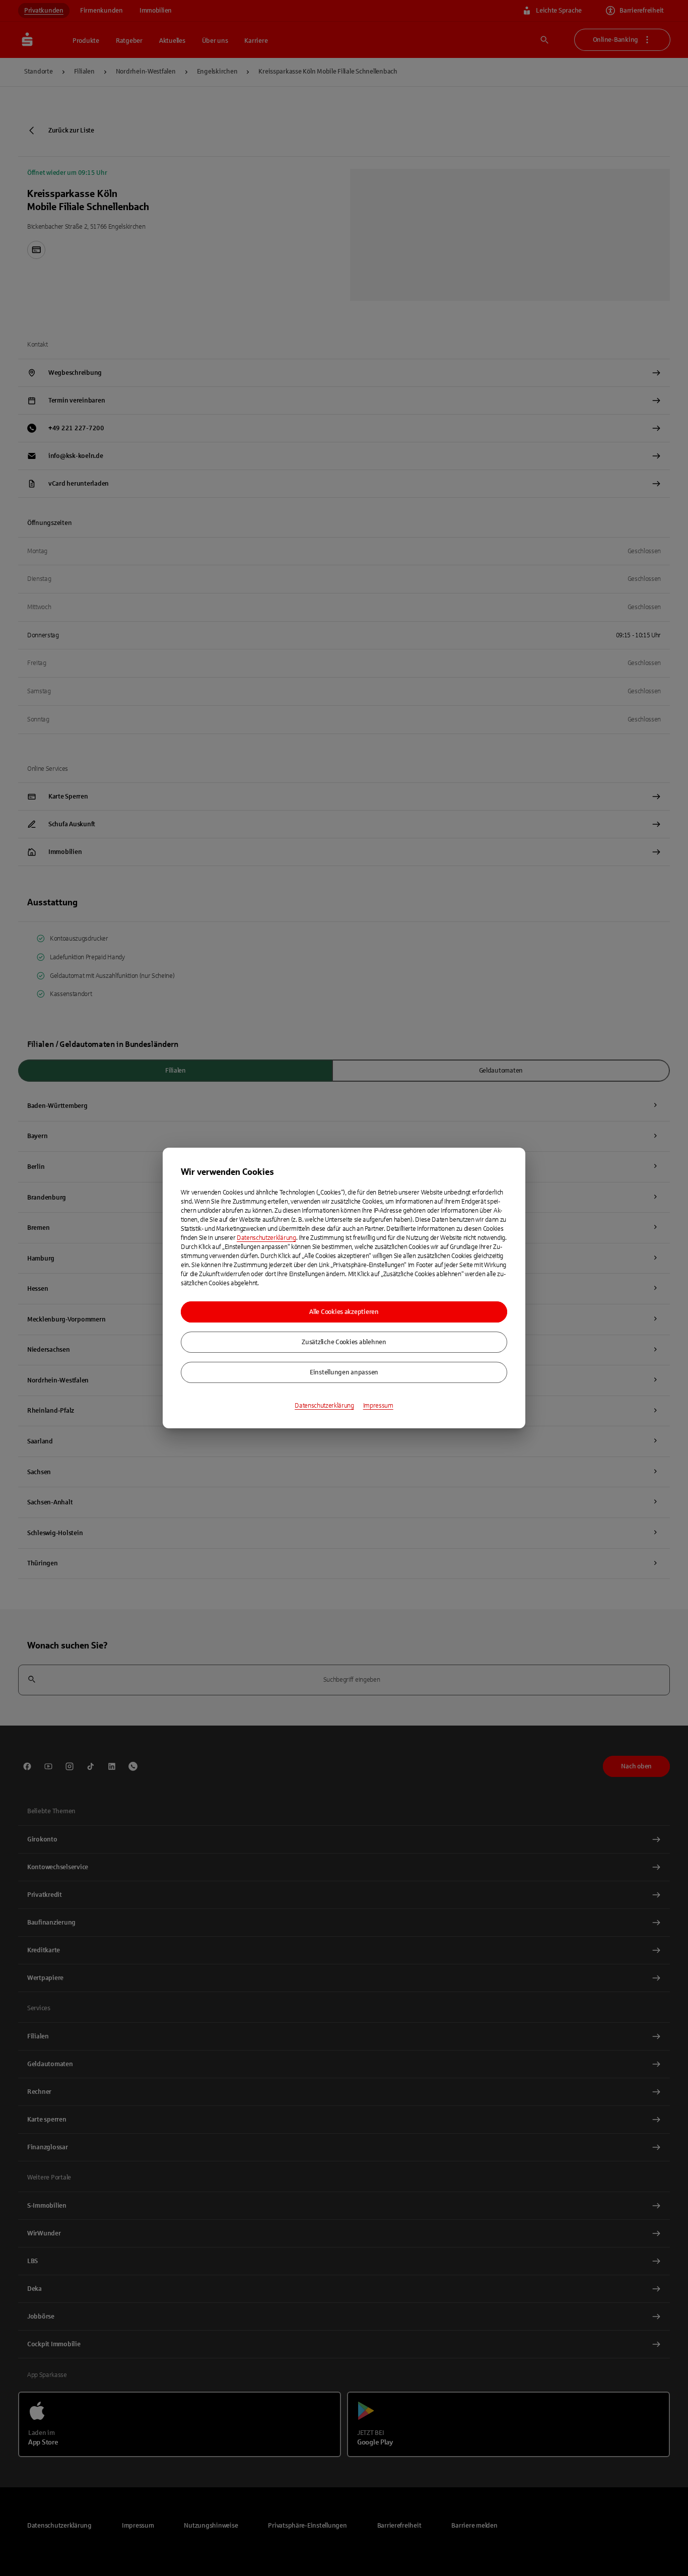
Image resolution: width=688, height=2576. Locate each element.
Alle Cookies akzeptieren (344, 1312)
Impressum (378, 1406)
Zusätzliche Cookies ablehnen (344, 1342)
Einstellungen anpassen (344, 1372)
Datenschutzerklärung (266, 1238)
